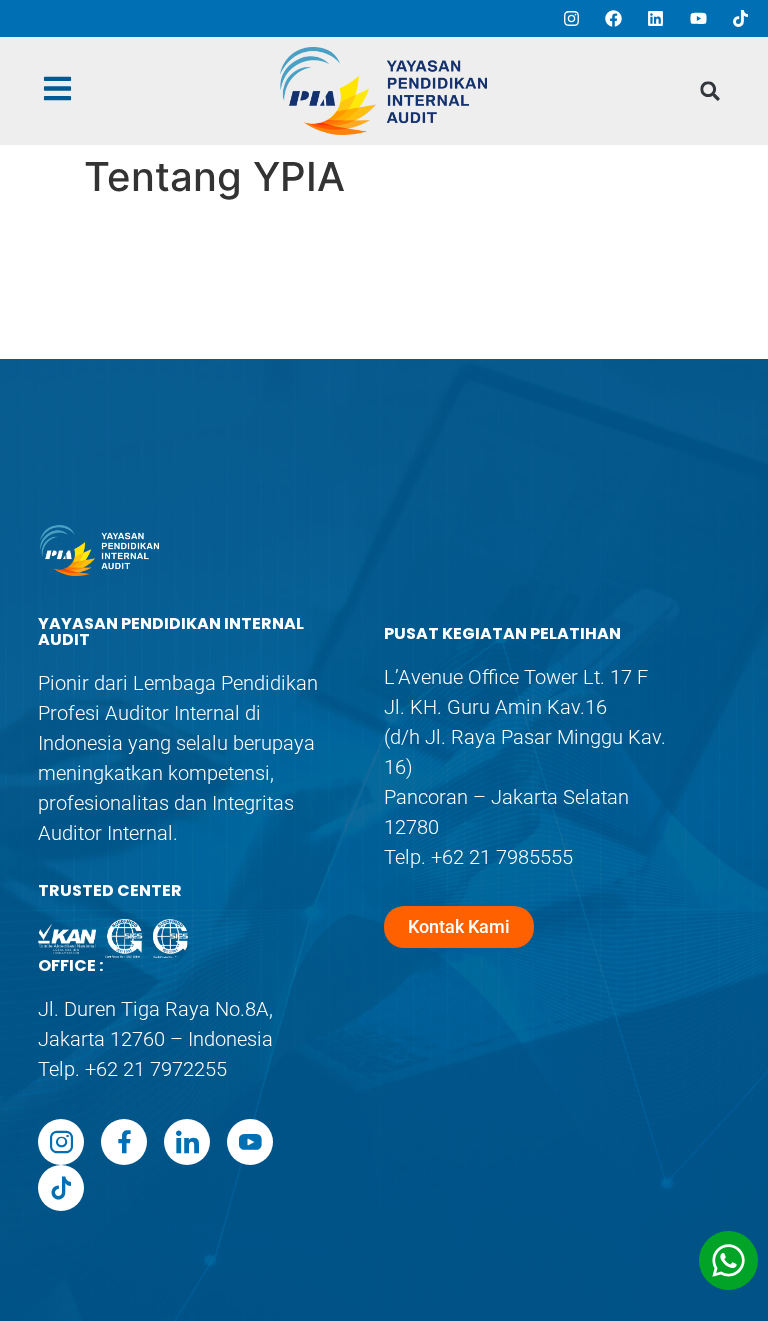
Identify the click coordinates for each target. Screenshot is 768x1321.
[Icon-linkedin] (187, 1142)
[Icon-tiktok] (61, 1188)
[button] (710, 91)
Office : (70, 965)
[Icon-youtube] (250, 1142)
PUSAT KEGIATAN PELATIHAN (502, 633)
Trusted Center (110, 890)
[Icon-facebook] (124, 1142)
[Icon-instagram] (61, 1142)
